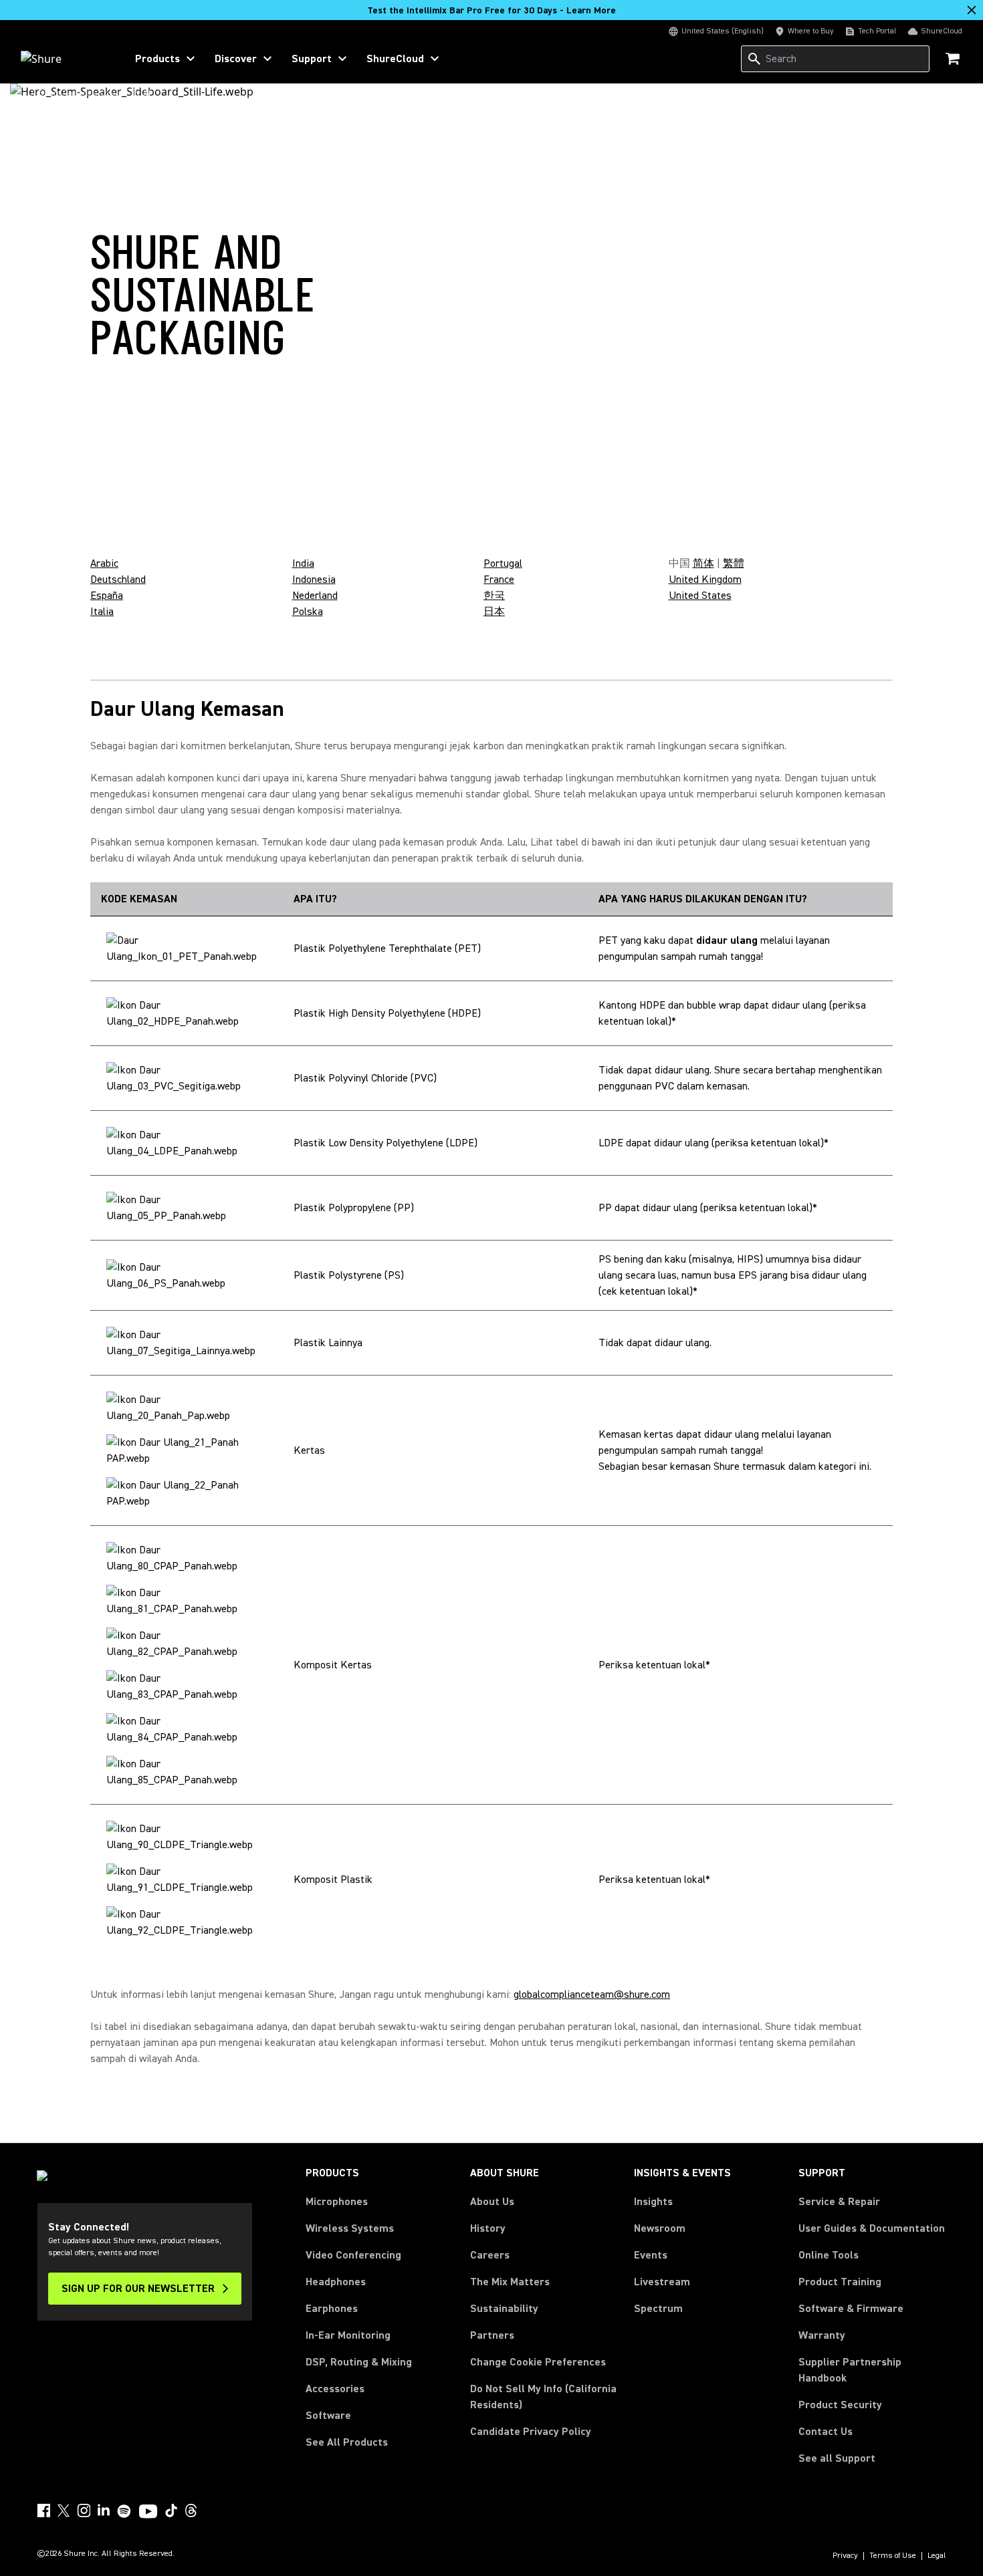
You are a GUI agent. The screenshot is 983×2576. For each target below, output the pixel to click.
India (303, 563)
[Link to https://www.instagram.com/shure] (84, 2510)
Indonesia (314, 579)
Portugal (503, 563)
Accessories (335, 2389)
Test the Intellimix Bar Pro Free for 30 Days (491, 11)
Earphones (332, 2309)
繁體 (734, 563)
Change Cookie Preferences (538, 2362)
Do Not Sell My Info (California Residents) (543, 2397)
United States (700, 596)
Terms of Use (893, 2556)
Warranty (822, 2335)
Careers (490, 2255)
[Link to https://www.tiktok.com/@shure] (171, 2510)
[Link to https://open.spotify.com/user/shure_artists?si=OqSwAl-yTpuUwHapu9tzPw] (124, 2511)
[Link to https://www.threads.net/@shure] (191, 2510)
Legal (937, 2556)
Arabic (104, 563)
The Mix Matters (510, 2282)
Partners (492, 2335)
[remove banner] (972, 10)
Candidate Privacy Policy (531, 2432)
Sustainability (504, 2309)
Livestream (662, 2282)
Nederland (315, 596)
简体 (703, 563)
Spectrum (658, 2309)
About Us (492, 2202)
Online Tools (829, 2255)
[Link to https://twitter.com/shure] (64, 2510)
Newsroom (660, 2228)
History (488, 2228)
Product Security (840, 2405)
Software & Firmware (851, 2309)
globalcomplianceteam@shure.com (592, 1994)
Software (328, 2416)
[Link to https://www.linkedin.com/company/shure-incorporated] (104, 2510)
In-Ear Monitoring (348, 2335)
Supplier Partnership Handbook (871, 2370)
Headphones (336, 2282)
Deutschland (118, 579)
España (107, 596)
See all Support (837, 2458)
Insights (653, 2202)
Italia (102, 612)
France (499, 579)
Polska (308, 612)
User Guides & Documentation (872, 2228)
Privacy (845, 2556)
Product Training (840, 2282)
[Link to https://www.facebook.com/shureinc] (43, 2510)
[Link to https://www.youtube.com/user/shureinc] (148, 2513)
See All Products (347, 2442)
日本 (494, 612)
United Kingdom (705, 579)
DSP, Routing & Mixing (359, 2362)
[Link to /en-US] (65, 59)
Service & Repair (839, 2202)
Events (651, 2255)
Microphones (337, 2202)
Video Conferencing (353, 2255)
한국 (494, 596)
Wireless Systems (350, 2228)
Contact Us (826, 2432)
